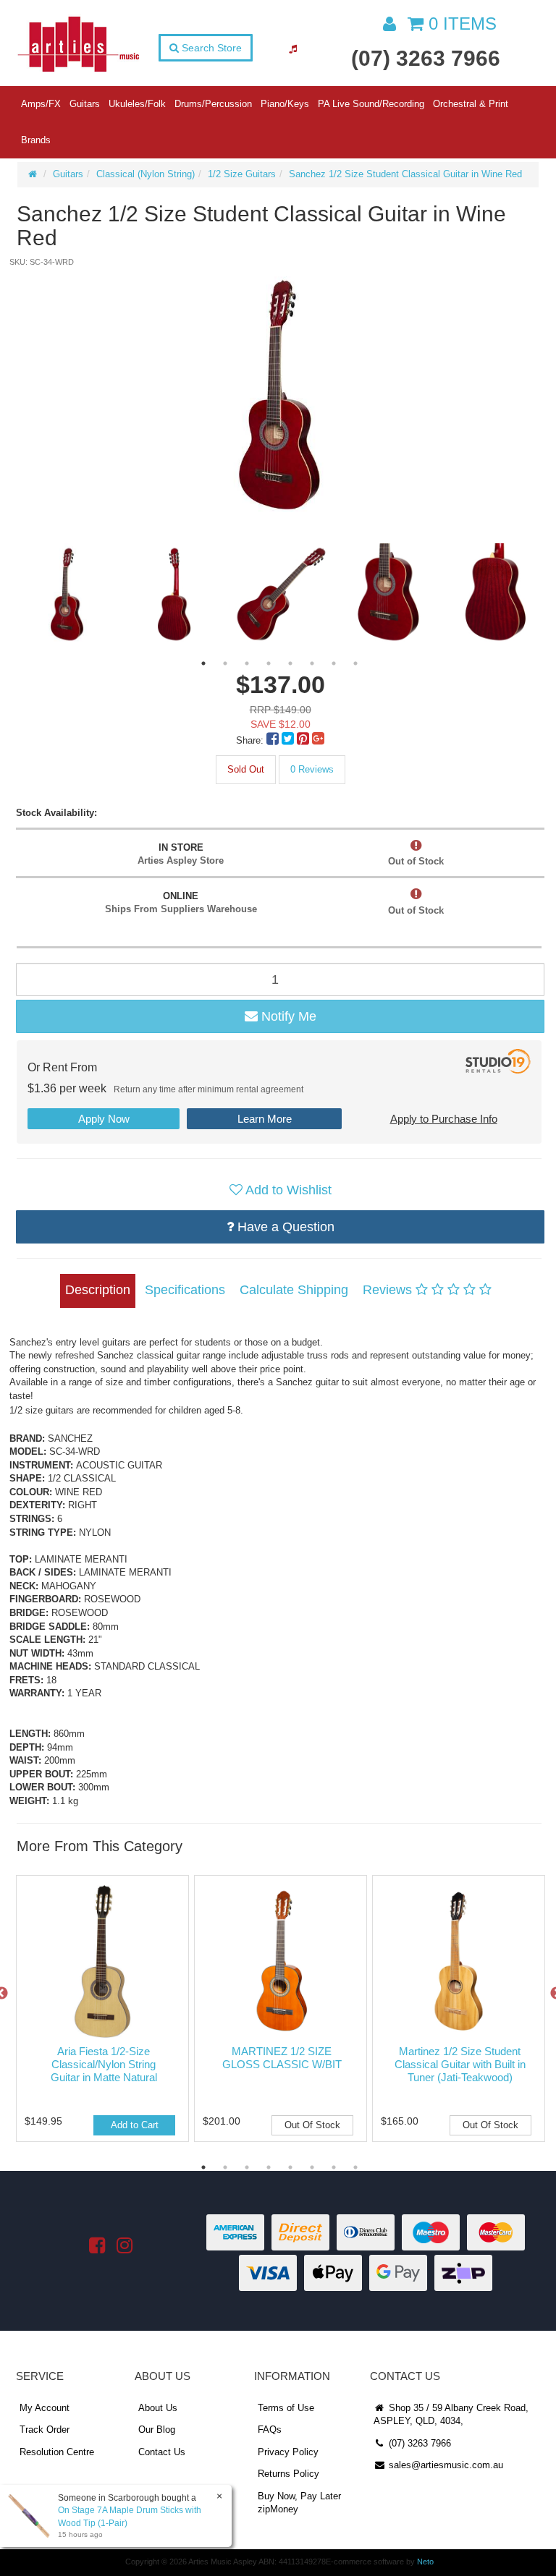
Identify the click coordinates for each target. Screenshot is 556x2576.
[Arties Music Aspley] (78, 43)
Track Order (45, 2430)
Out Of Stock (312, 2125)
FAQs (270, 2430)
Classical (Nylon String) (146, 174)
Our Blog (157, 2430)
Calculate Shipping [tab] (294, 1290)
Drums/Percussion (213, 104)
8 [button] (355, 663)
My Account (45, 2408)
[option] (279, 395)
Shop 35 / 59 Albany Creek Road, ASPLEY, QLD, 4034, (451, 2415)
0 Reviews (312, 769)
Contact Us (162, 2452)
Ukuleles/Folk (137, 104)
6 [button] (312, 663)
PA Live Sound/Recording (371, 104)
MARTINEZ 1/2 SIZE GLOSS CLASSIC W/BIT (282, 2058)
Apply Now (104, 1119)
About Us (158, 2408)
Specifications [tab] (185, 1290)
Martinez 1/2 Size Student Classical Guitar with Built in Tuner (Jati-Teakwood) (460, 2064)
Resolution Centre (57, 2452)
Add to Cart (135, 2125)
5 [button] (290, 663)
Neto (425, 2562)
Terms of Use (286, 2408)
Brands (36, 140)
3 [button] (247, 663)
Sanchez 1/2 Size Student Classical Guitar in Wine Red (405, 174)
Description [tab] (98, 1290)
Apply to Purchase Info (444, 1119)
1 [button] (203, 663)
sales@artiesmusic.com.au (445, 2465)
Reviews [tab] (389, 1290)
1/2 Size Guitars (242, 174)
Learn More (265, 1119)
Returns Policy (288, 2474)
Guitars (85, 104)
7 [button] (334, 663)
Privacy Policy (288, 2452)
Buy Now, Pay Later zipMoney (299, 2503)
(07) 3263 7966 (426, 58)
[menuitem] (274, 740)
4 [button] (269, 663)
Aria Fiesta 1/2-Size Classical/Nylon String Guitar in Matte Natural (104, 2064)
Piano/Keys (285, 104)
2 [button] (225, 663)
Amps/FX (41, 104)
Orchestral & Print (471, 104)
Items (463, 24)
